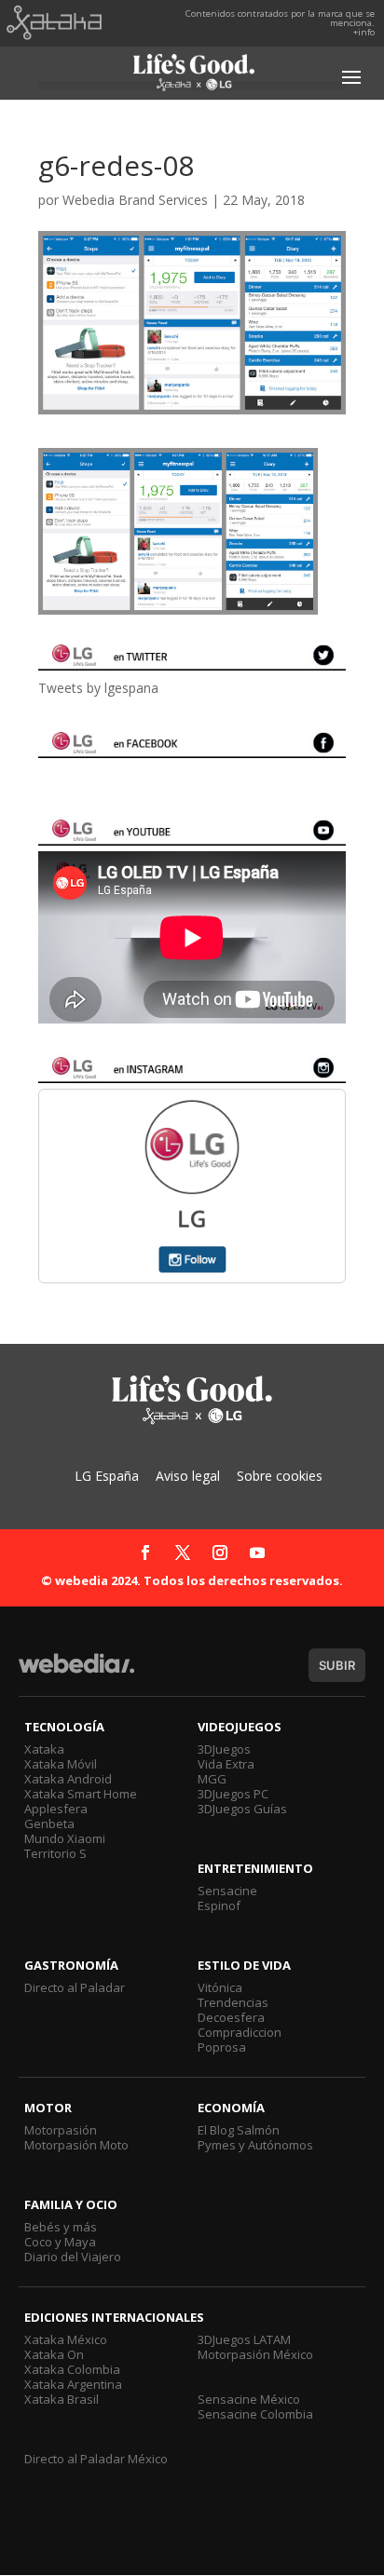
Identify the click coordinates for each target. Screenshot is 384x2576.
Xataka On (54, 2354)
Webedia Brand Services (135, 200)
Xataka (44, 1749)
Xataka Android (68, 1779)
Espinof (219, 1905)
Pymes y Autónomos (255, 2145)
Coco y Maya (60, 2242)
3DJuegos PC (233, 1794)
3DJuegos (224, 1749)
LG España (107, 1476)
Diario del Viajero (73, 2257)
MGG (212, 1779)
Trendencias (233, 2002)
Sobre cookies (280, 1476)
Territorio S (55, 1853)
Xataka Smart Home (81, 1794)
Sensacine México (249, 2399)
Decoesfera (231, 2017)
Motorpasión (61, 2130)
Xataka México (66, 2339)
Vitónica (220, 1987)
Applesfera (56, 1809)
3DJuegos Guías (242, 1809)
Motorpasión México (255, 2354)
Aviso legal (188, 1476)
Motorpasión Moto (76, 2145)
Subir (337, 1665)
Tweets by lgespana (98, 688)
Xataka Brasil (62, 2399)
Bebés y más (61, 2227)
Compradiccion (240, 2032)
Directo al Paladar (75, 1987)
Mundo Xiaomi (65, 1838)
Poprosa (222, 2047)
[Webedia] (76, 1672)
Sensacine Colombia (255, 2414)
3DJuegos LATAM (244, 2339)
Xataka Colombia (72, 2369)
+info (364, 32)
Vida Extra (226, 1764)
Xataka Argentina (73, 2384)
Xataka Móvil (61, 1764)
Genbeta (49, 1824)
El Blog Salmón (239, 2130)
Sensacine (227, 1891)
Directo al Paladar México (96, 2459)
